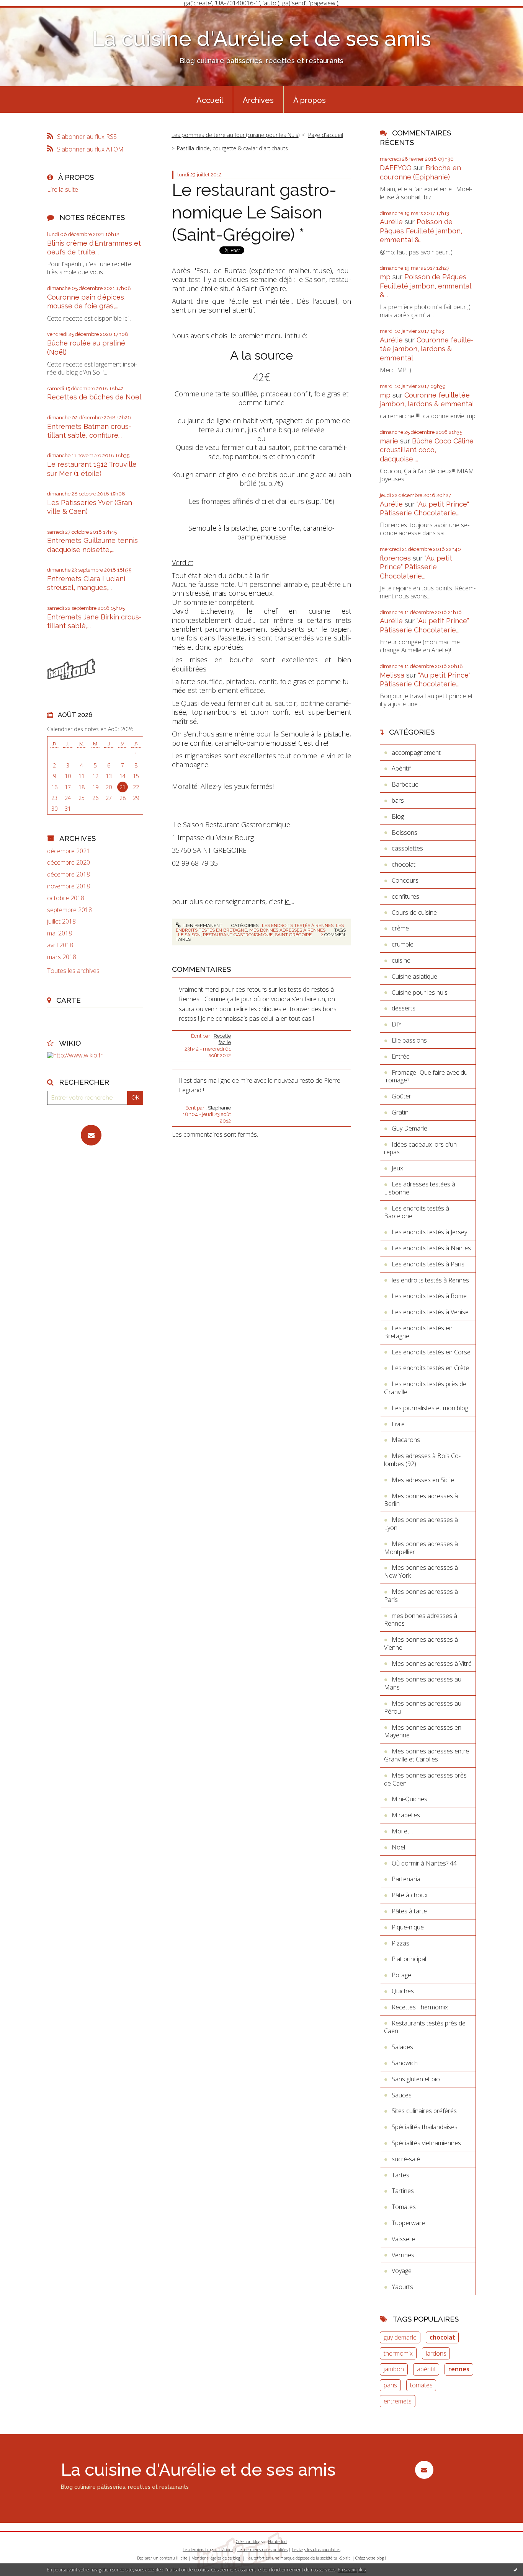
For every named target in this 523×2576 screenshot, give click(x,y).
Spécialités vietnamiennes (426, 2143)
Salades (402, 2047)
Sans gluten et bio (416, 2079)
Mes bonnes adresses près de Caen (425, 1779)
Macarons (406, 1440)
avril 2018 (60, 945)
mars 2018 (62, 957)
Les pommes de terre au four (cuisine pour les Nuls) (235, 135)
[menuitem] (210, 99)
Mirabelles (406, 1815)
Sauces (402, 2095)
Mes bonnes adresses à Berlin (421, 1500)
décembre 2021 (69, 851)
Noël (398, 1847)
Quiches (403, 1991)
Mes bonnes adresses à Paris (421, 1596)
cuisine (401, 960)
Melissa (392, 675)
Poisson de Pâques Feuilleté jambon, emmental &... (421, 231)
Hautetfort (278, 2542)
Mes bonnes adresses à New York (421, 1572)
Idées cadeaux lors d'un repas (420, 1148)
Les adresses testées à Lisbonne (420, 1188)
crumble (403, 944)
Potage (401, 1975)
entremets (398, 2401)
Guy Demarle (409, 1128)
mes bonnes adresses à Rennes (287, 930)
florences (395, 558)
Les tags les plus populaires (316, 2550)
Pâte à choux (410, 1895)
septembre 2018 (69, 910)
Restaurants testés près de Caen (425, 2027)
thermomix (398, 2353)
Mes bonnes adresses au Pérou (423, 1707)
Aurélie (391, 222)
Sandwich (405, 2063)
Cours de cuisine (414, 912)
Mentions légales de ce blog (216, 2558)
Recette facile (222, 1039)
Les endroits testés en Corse (431, 1352)
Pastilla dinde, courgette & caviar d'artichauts (232, 148)
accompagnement (416, 753)
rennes (459, 2369)
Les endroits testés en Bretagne (418, 1332)
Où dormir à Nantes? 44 (424, 1863)
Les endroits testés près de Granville (425, 1388)
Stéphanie (219, 1108)
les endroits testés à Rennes (298, 925)
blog (380, 2558)
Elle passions (409, 1040)
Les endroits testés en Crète (430, 1368)
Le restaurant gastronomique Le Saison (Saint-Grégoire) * (254, 212)
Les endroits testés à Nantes (431, 1248)
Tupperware (408, 2223)
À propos (310, 100)
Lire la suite (63, 189)
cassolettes (407, 848)
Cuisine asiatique (414, 976)
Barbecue (405, 784)
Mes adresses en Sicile (423, 1480)
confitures (405, 896)
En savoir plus (352, 2570)
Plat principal (409, 1959)
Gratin (400, 1112)
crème (400, 928)
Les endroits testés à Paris (428, 1264)
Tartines (403, 2191)
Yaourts (402, 2287)
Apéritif (401, 768)
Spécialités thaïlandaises (425, 2127)
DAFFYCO (396, 168)
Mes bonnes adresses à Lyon (421, 1524)
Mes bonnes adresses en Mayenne (423, 1731)
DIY (397, 1024)
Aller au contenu (26, 13)
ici (288, 901)
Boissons (405, 833)
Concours (405, 880)
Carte (69, 1000)
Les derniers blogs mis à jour (208, 2550)
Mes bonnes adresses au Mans (423, 1683)
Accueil (210, 100)
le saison (189, 935)
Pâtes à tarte (409, 1911)
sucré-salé (406, 2159)
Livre (398, 1424)
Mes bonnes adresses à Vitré (432, 1664)
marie (389, 441)
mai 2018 (60, 933)
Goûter (401, 1096)
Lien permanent (202, 925)
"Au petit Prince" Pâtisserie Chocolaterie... (416, 567)
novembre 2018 (69, 886)
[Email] (91, 1135)
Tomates (404, 2207)
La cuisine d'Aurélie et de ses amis (261, 38)
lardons (436, 2353)
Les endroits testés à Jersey (429, 1232)
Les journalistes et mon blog (430, 1408)
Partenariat (407, 1879)
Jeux (397, 1168)
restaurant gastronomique (238, 935)
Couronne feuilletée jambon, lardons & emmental (427, 349)
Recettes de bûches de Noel (94, 397)
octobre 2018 (66, 898)
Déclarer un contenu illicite (162, 2558)
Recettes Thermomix (420, 2007)
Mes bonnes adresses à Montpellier (421, 1548)
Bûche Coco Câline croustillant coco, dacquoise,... (427, 450)
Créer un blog (248, 2542)
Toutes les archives (73, 971)
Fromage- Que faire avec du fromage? (426, 1076)
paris (390, 2385)
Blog (398, 816)
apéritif (426, 2369)
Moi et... (402, 1831)
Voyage (402, 2271)
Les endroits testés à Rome (429, 1296)
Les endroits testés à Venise (430, 1312)
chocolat (404, 864)
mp (385, 277)
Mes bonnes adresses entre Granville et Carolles (427, 1755)
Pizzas (400, 1943)
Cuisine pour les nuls (420, 992)
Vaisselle (403, 2239)
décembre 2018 (69, 874)
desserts (404, 1008)
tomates (421, 2385)
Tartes (400, 2175)
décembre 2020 (69, 863)
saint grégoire (293, 935)
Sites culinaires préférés (424, 2111)
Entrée (401, 1056)
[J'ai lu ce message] (515, 2569)
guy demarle (400, 2337)
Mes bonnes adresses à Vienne (421, 1643)
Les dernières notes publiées (262, 2550)
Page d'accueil (326, 135)
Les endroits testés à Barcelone (417, 1212)
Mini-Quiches (409, 1799)
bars (398, 800)
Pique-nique (408, 1927)
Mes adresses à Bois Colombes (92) (422, 1460)
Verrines (403, 2255)
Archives (258, 100)
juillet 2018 (61, 921)
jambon (394, 2369)
